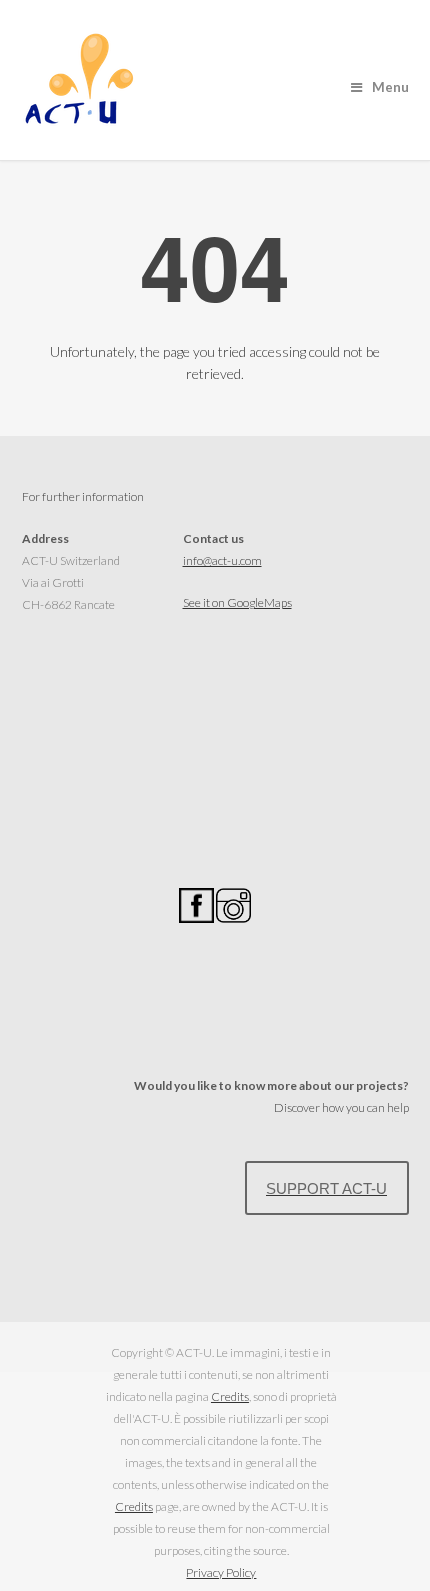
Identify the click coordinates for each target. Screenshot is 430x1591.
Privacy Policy (221, 1572)
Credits (230, 1396)
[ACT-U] (81, 118)
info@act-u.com (222, 560)
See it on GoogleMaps (237, 602)
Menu (390, 87)
